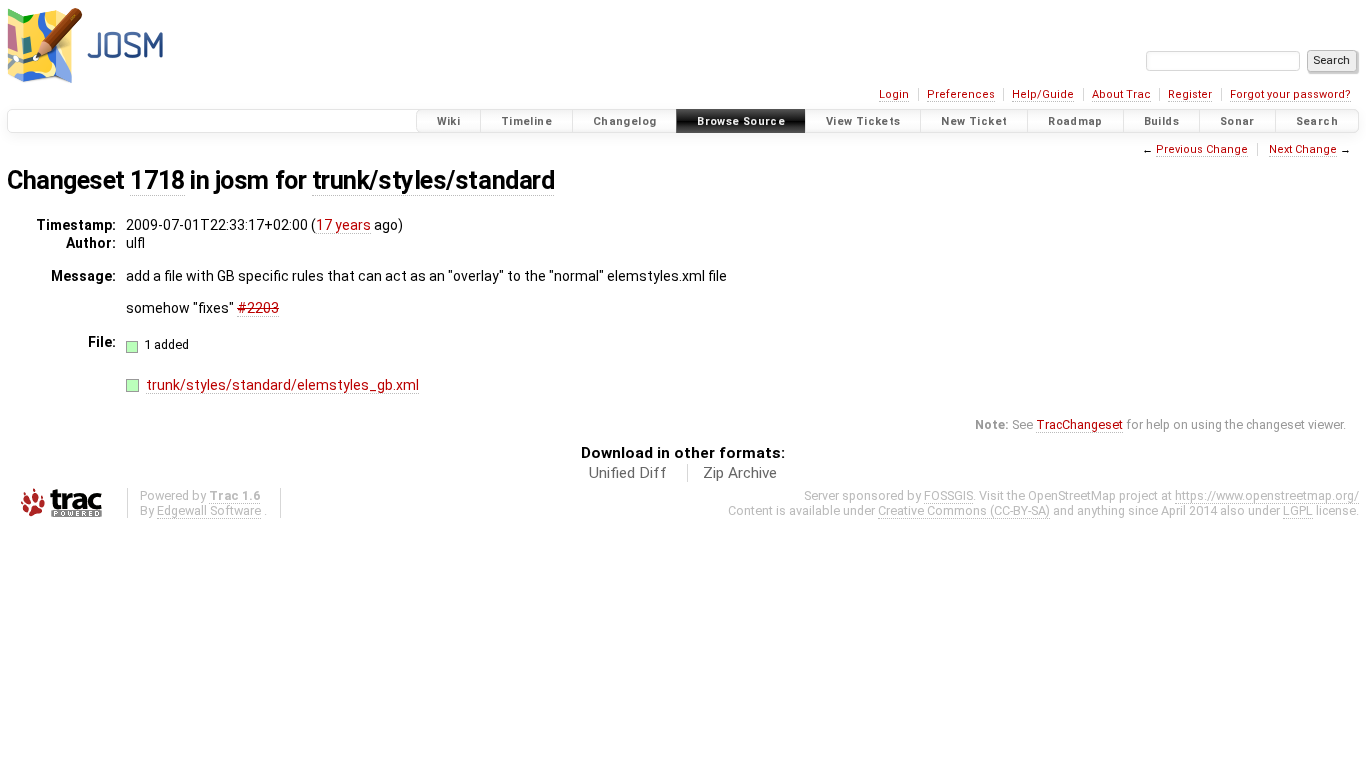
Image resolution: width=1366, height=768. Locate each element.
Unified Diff (628, 473)
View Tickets (863, 121)
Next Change (1303, 149)
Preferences (961, 94)
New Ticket (974, 121)
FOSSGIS (948, 495)
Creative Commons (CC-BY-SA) (964, 510)
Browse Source (741, 121)
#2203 (258, 308)
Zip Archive (740, 473)
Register (1190, 94)
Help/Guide (1043, 94)
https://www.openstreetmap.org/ (1267, 495)
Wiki (449, 121)
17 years (343, 225)
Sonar (1237, 121)
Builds (1161, 121)
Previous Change (1202, 149)
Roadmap (1075, 121)
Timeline (526, 121)
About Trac (1121, 94)
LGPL (1298, 510)
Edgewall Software (209, 510)
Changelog (624, 121)
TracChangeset (1079, 424)
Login (894, 94)
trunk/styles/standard (433, 180)
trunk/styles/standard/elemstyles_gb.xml (282, 385)
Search (1317, 121)
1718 (157, 180)
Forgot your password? (1290, 94)
